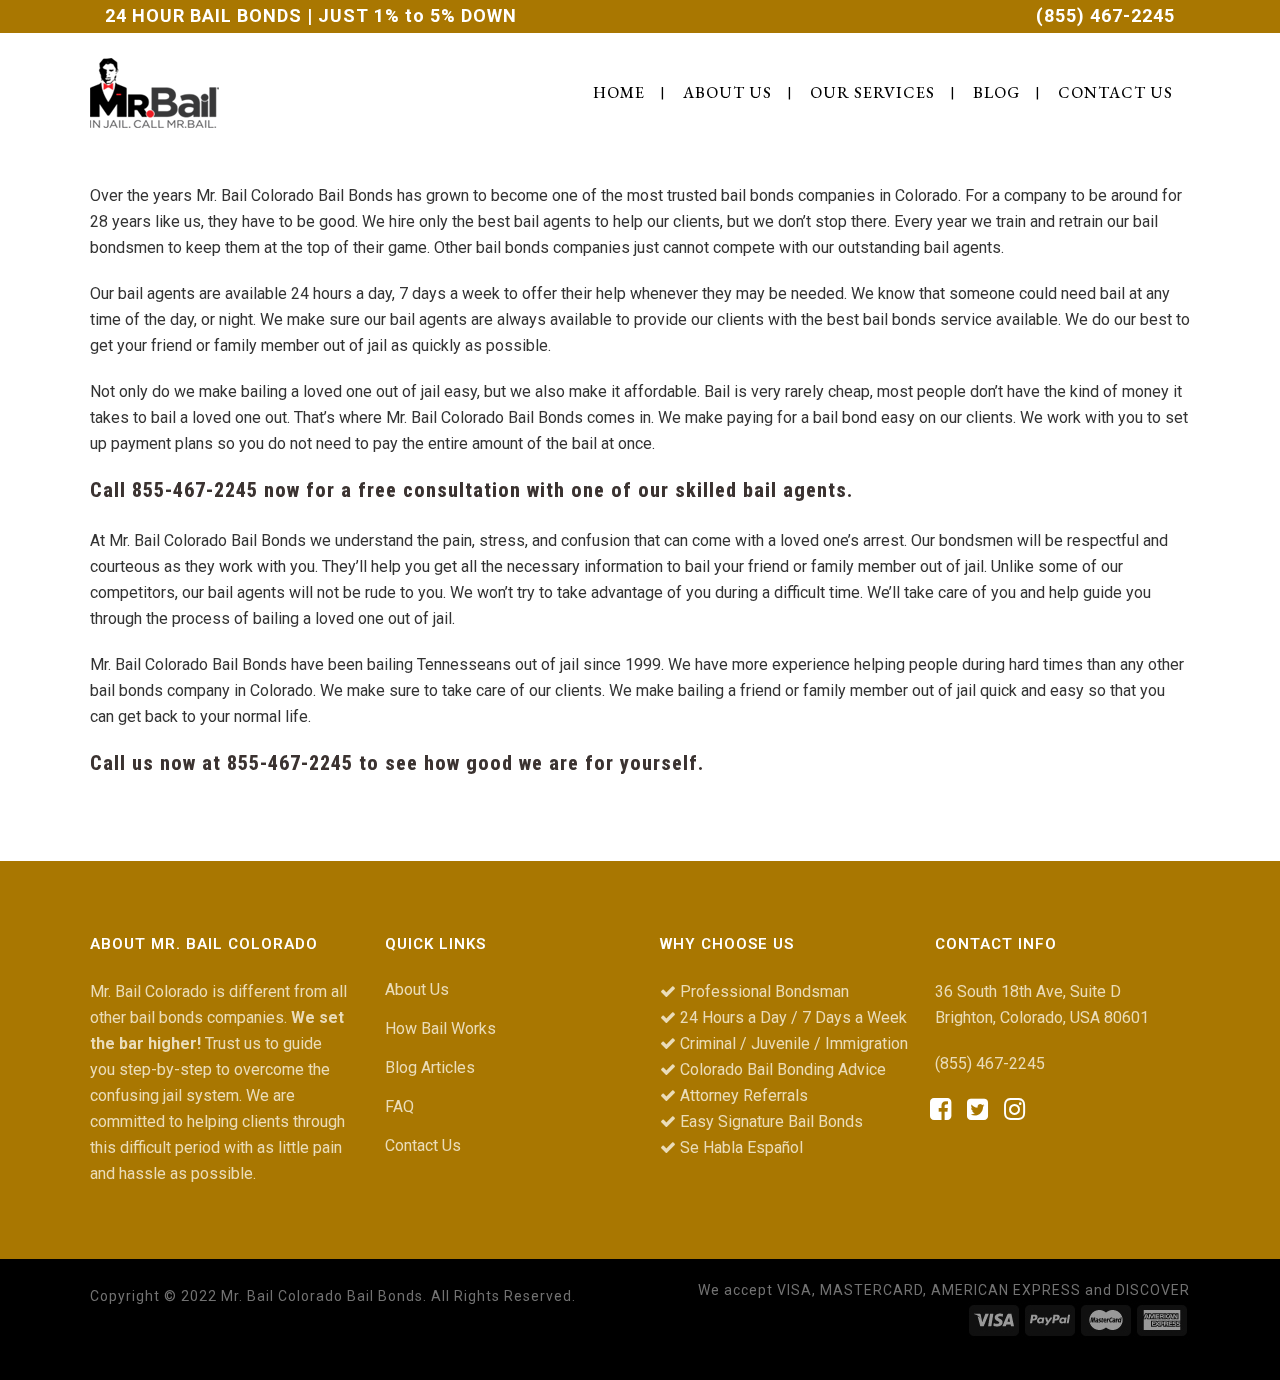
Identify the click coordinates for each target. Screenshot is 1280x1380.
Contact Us (423, 1145)
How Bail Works (440, 1028)
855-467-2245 (195, 490)
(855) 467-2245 (1105, 15)
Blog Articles (430, 1067)
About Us (417, 989)
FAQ (399, 1106)
